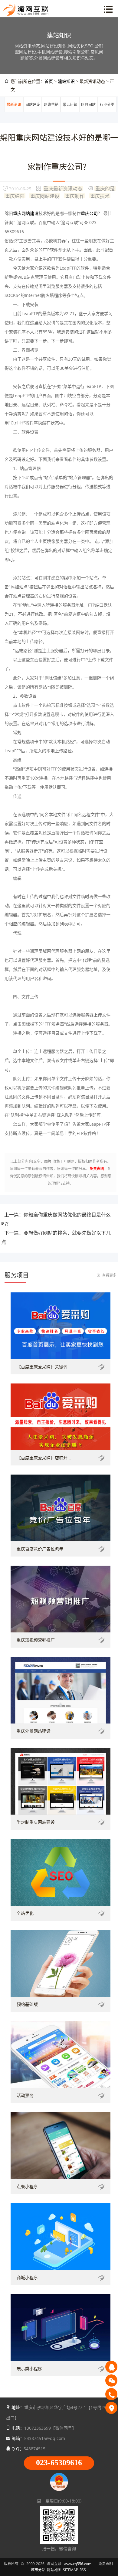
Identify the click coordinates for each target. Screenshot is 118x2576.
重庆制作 (75, 196)
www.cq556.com (78, 2564)
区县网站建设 (88, 112)
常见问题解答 (70, 112)
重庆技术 (100, 196)
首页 (49, 81)
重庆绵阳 (15, 196)
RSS (83, 2570)
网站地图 (54, 2570)
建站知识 (66, 81)
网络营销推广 (51, 112)
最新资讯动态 (14, 112)
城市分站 (38, 2570)
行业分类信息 (107, 112)
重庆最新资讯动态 (63, 188)
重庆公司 (89, 213)
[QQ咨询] (111, 2367)
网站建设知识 (33, 112)
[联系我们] (111, 2408)
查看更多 (109, 1275)
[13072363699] (111, 2394)
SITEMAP (70, 2570)
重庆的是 (105, 188)
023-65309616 (59, 2463)
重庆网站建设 (45, 196)
